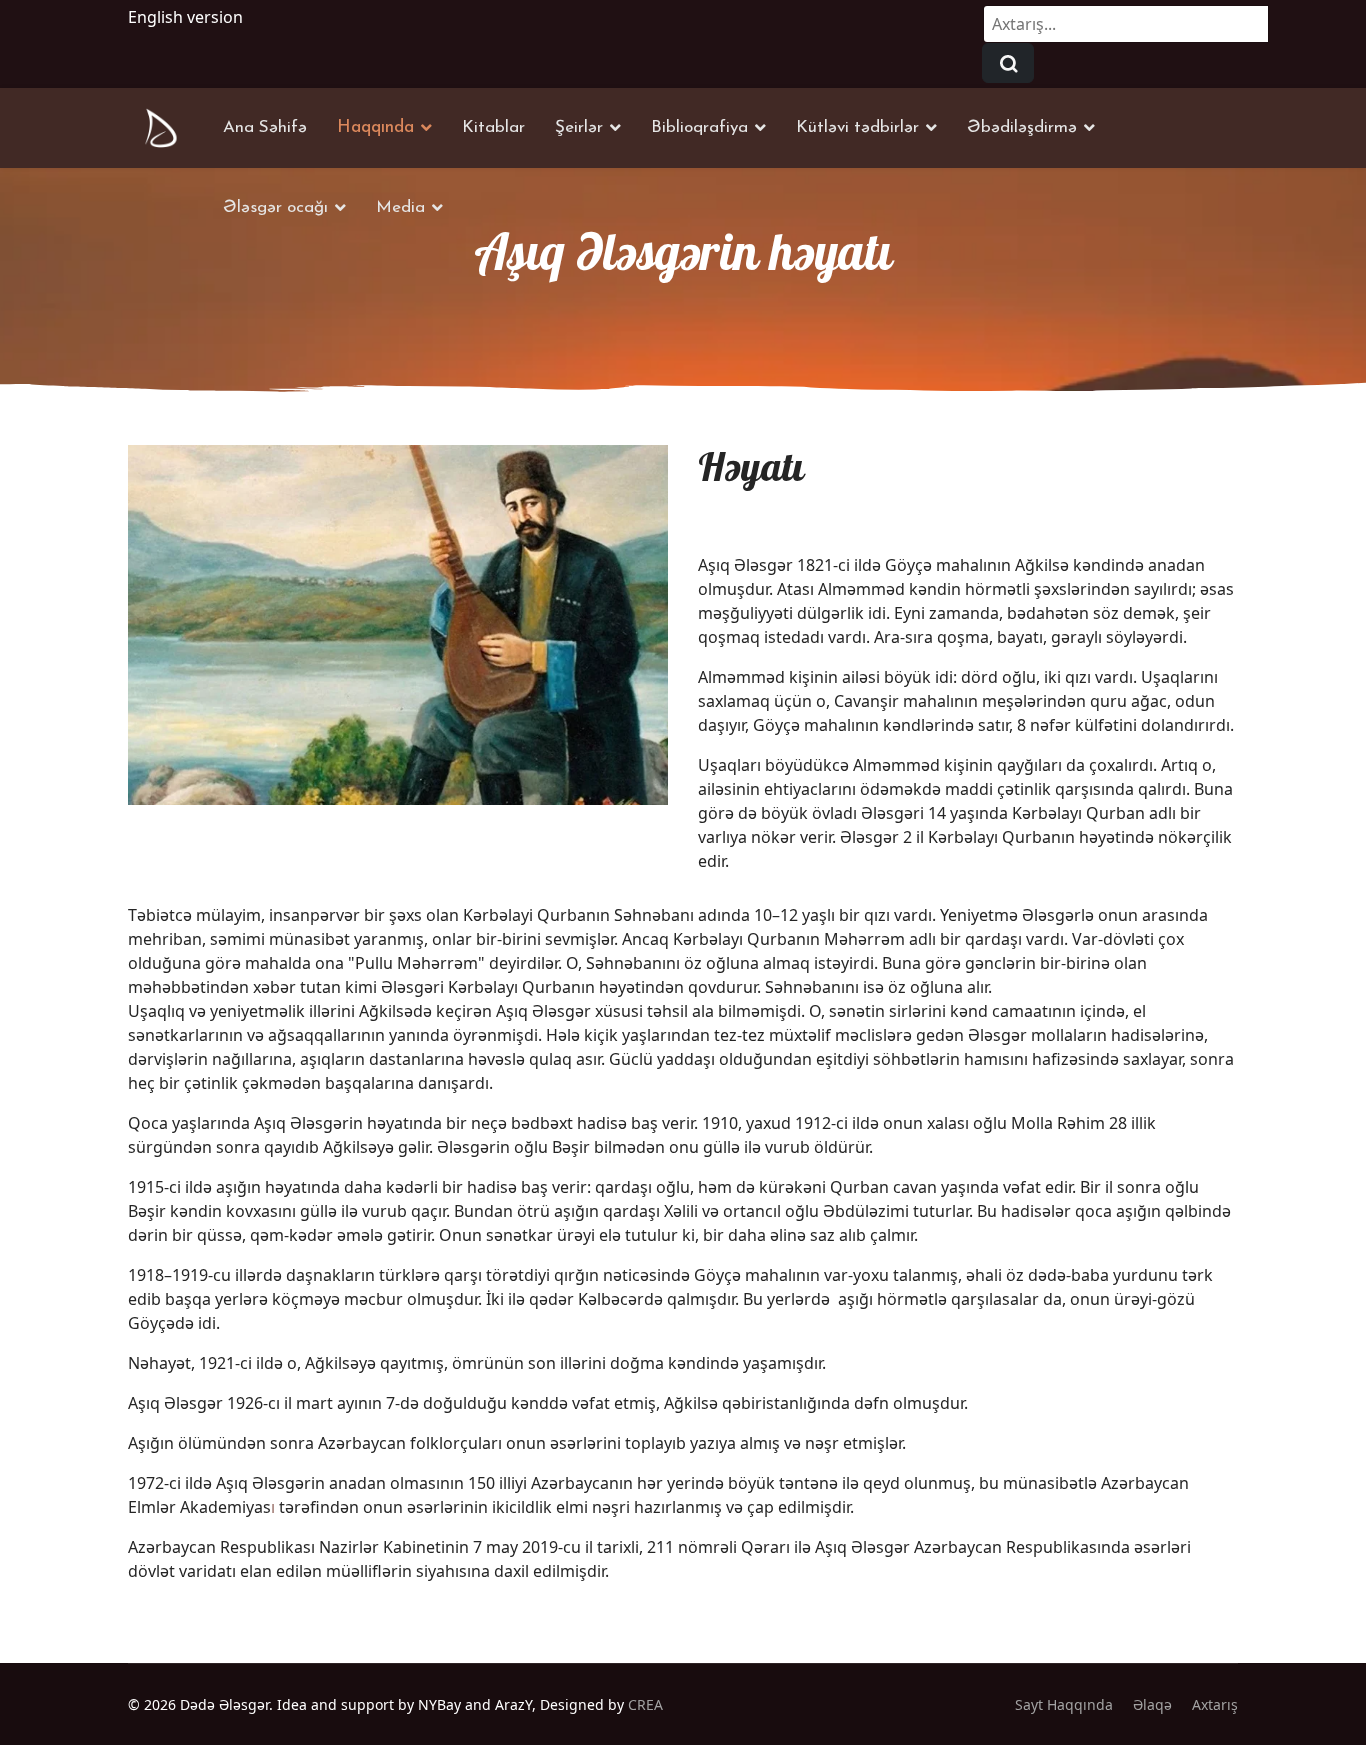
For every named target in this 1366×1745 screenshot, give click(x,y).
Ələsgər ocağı (275, 207)
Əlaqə (1152, 1704)
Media (400, 207)
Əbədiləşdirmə (1022, 127)
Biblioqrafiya (699, 127)
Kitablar (493, 127)
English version (185, 17)
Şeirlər (579, 127)
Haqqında (375, 127)
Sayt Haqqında (1064, 1704)
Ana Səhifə (265, 127)
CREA (645, 1704)
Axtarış (1215, 1704)
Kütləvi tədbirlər (857, 127)
